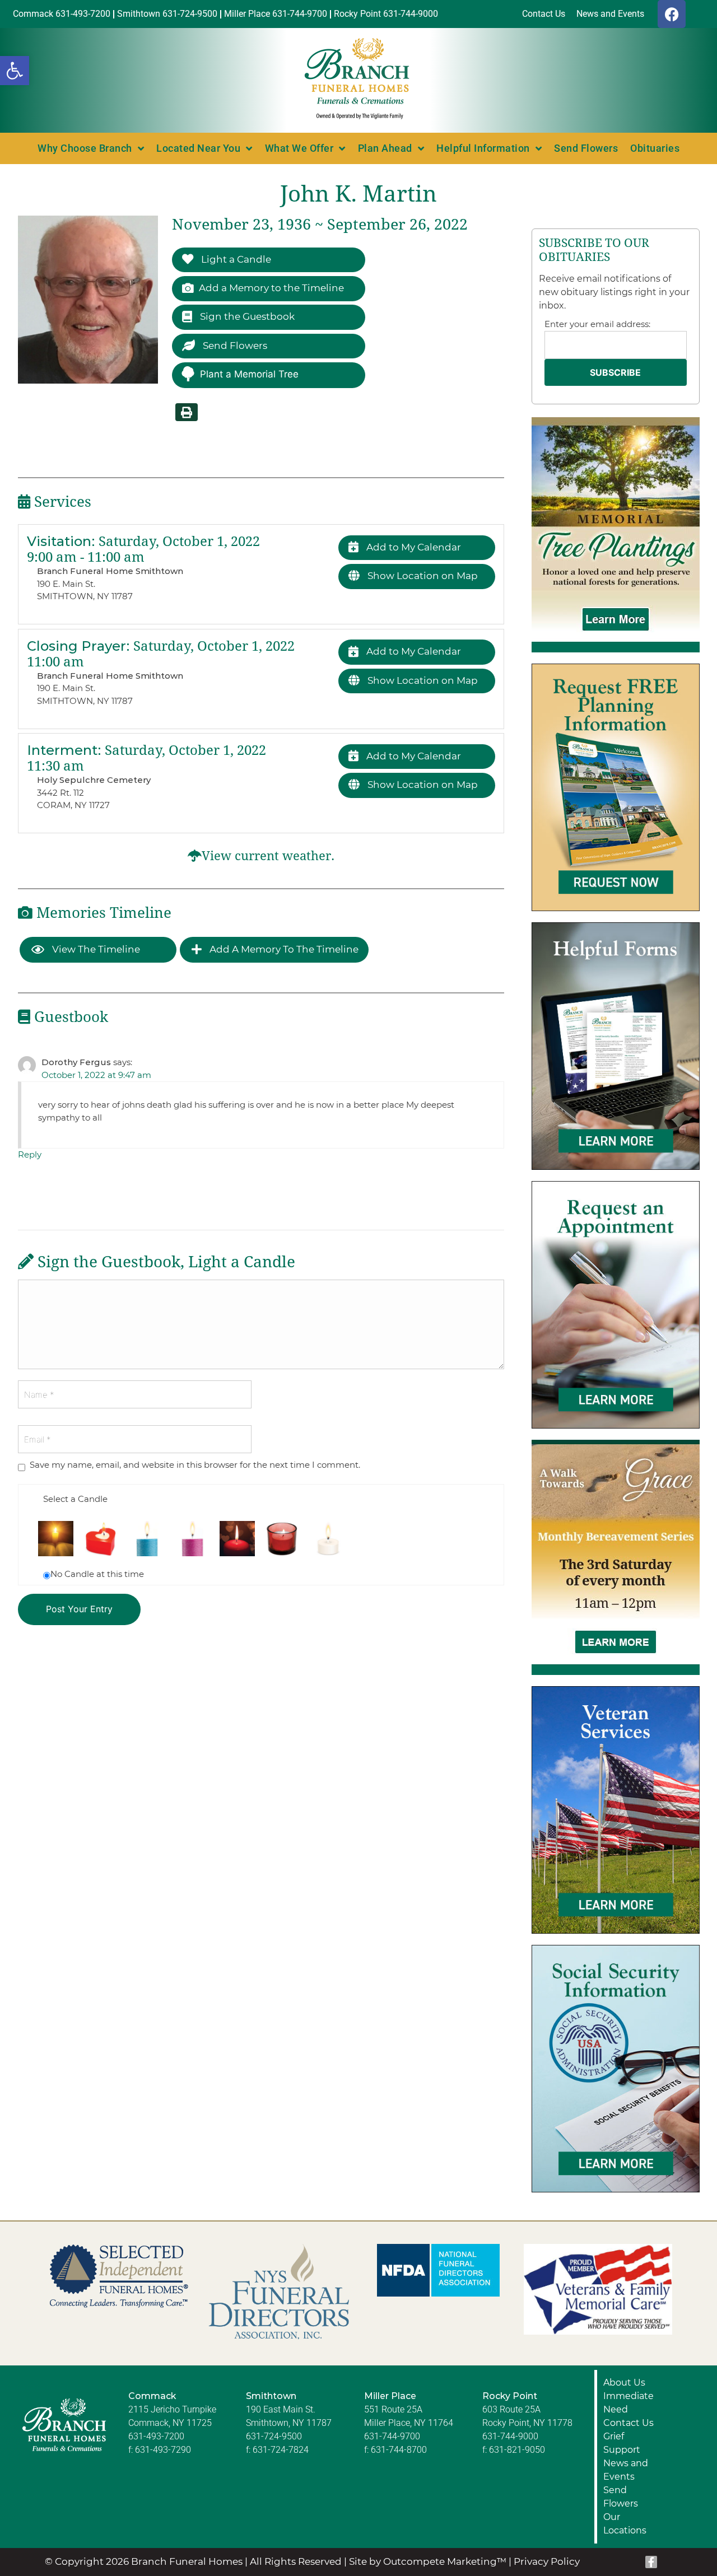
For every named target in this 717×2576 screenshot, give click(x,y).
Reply (30, 1154)
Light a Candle (235, 259)
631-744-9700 (392, 2436)
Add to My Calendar (413, 547)
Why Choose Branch (85, 148)
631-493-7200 (156, 2436)
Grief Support (622, 2443)
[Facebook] (672, 14)
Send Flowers (586, 148)
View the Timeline (95, 949)
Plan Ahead (385, 148)
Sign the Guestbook (246, 316)
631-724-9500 (274, 2436)
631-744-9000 (510, 2436)
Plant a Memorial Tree (249, 374)
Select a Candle (75, 1499)
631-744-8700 (399, 2450)
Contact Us (628, 2423)
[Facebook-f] (651, 2562)
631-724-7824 (281, 2450)
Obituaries (655, 148)
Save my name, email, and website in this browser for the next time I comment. (195, 1465)
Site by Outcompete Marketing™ (428, 2561)
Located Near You (198, 148)
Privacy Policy (547, 2561)
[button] (15, 71)
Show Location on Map (422, 576)
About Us (624, 2383)
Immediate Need (628, 2403)
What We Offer (299, 148)
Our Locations (625, 2524)
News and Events (626, 2470)
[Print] (187, 412)
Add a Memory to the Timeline (271, 288)
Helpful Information (483, 148)
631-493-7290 (163, 2450)
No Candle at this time (97, 1574)
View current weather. (268, 856)
